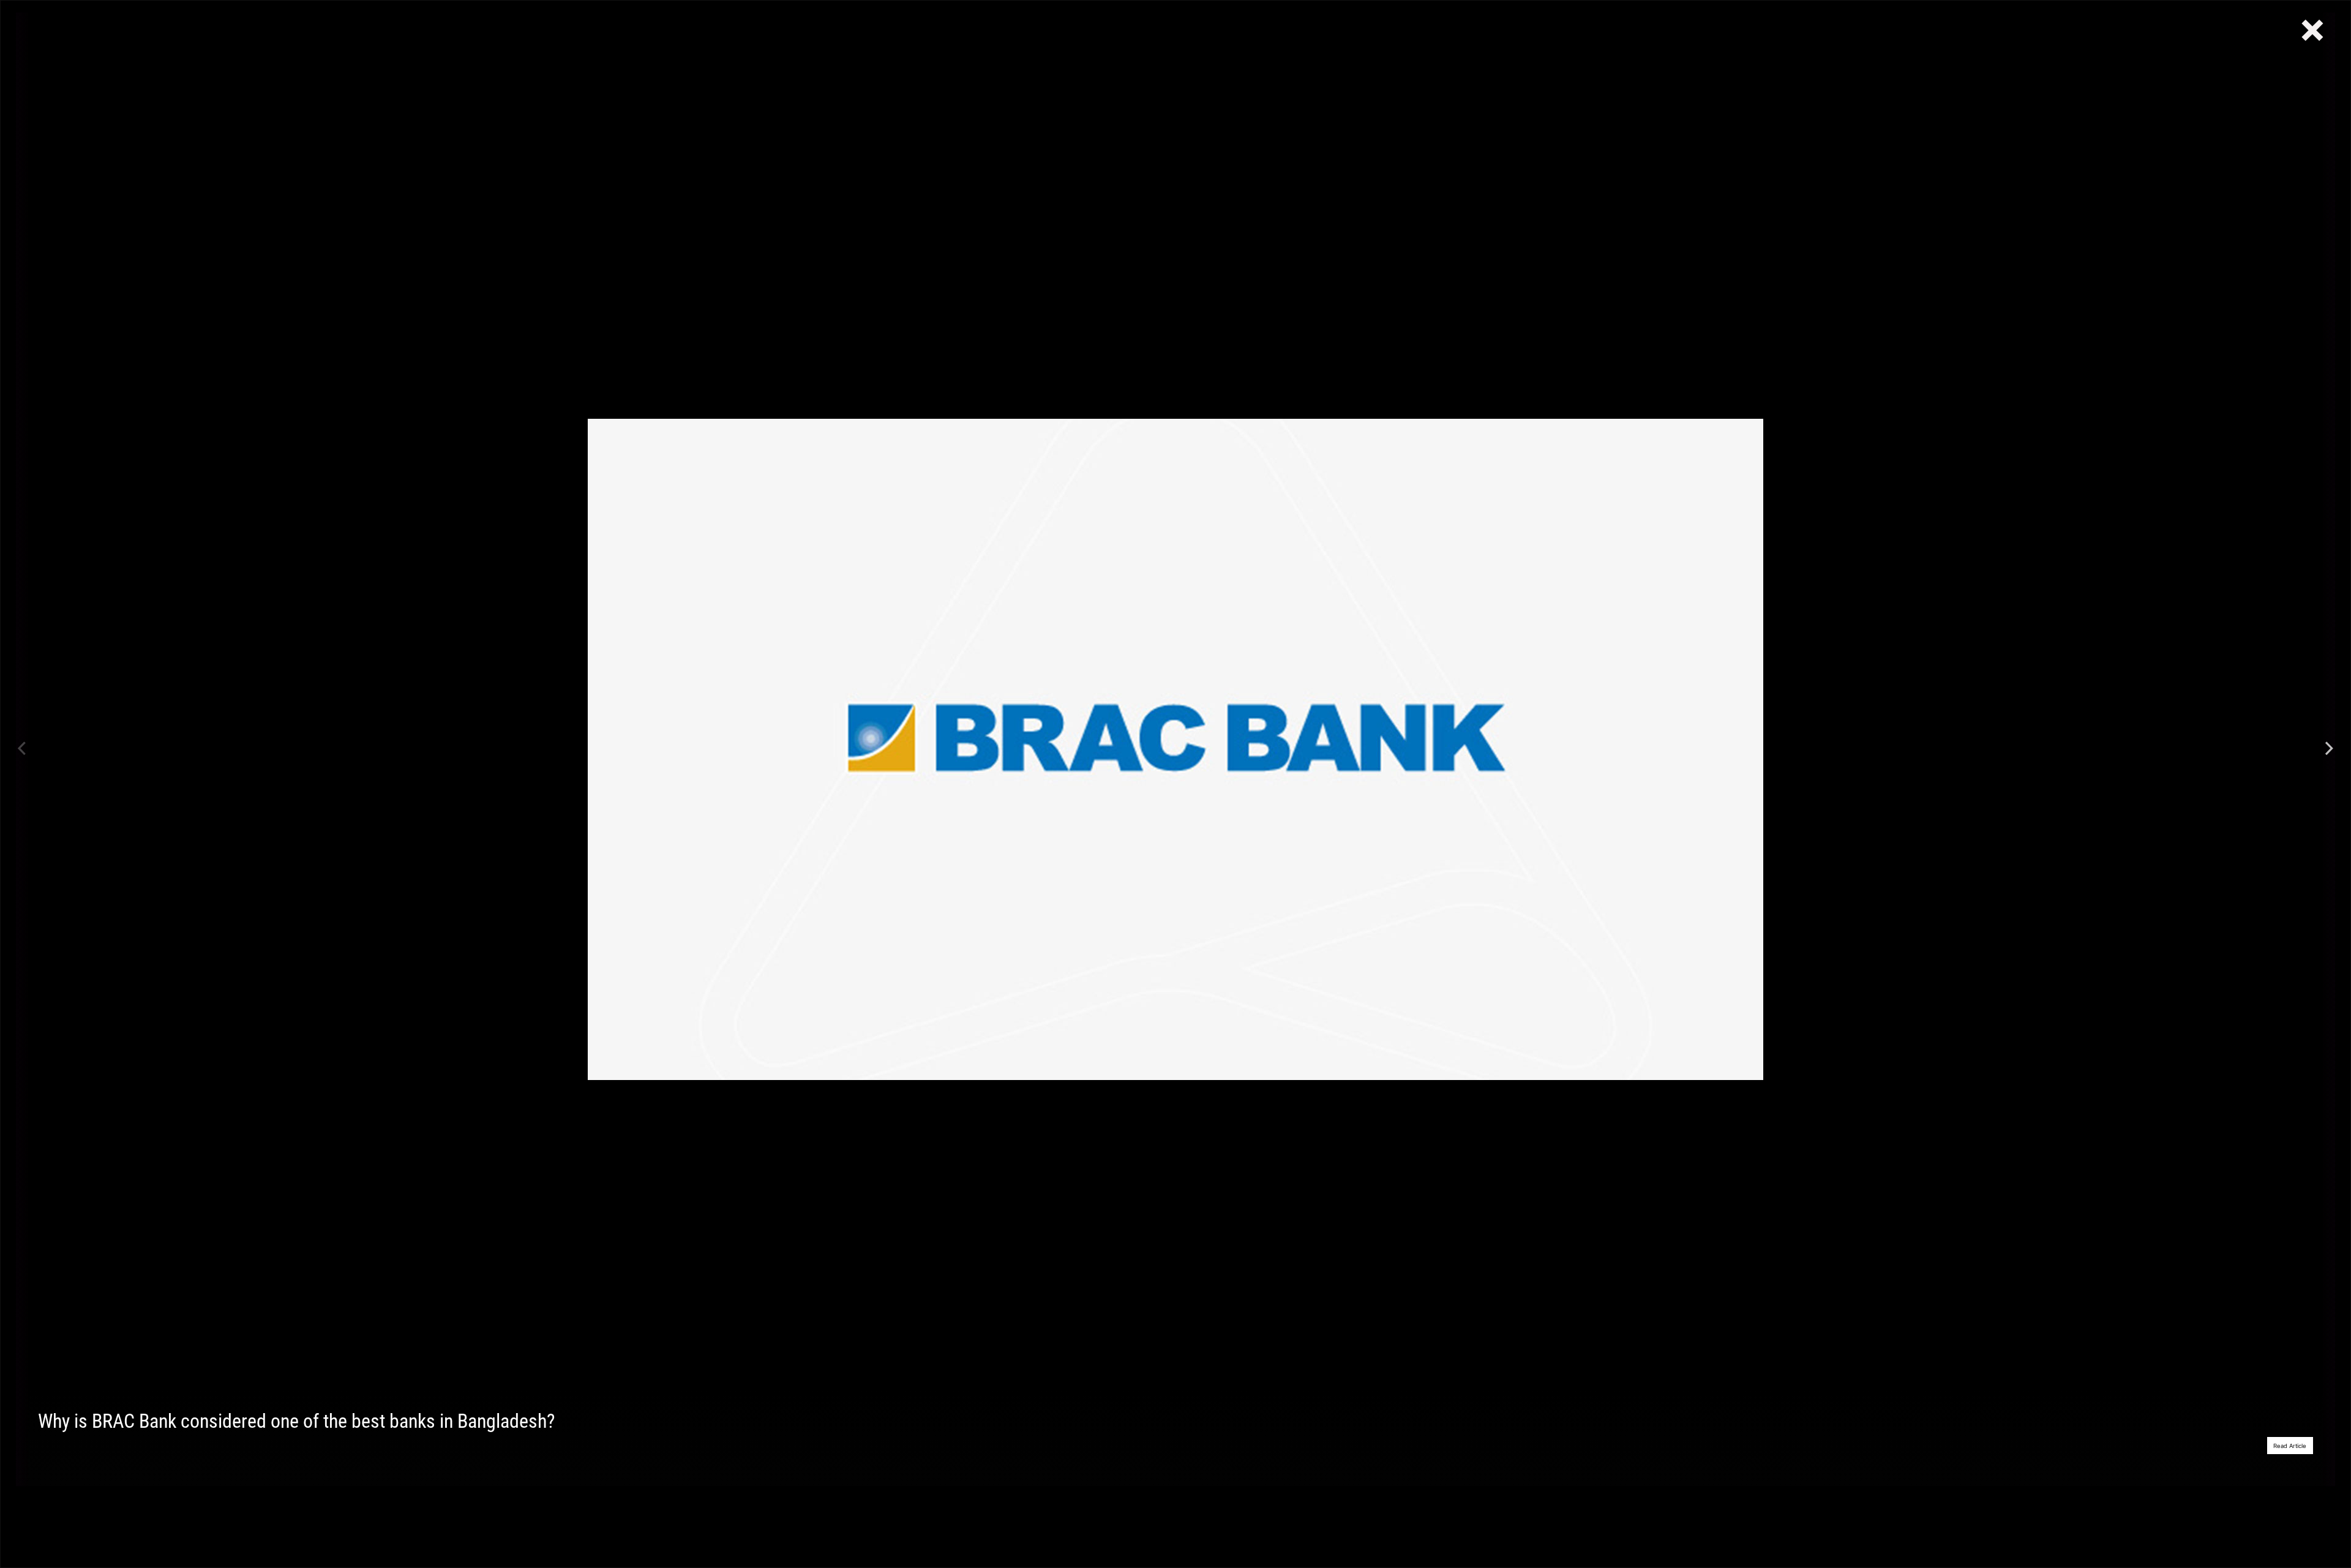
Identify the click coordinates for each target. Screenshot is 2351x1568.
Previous (22, 749)
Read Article (2290, 1446)
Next (2329, 749)
